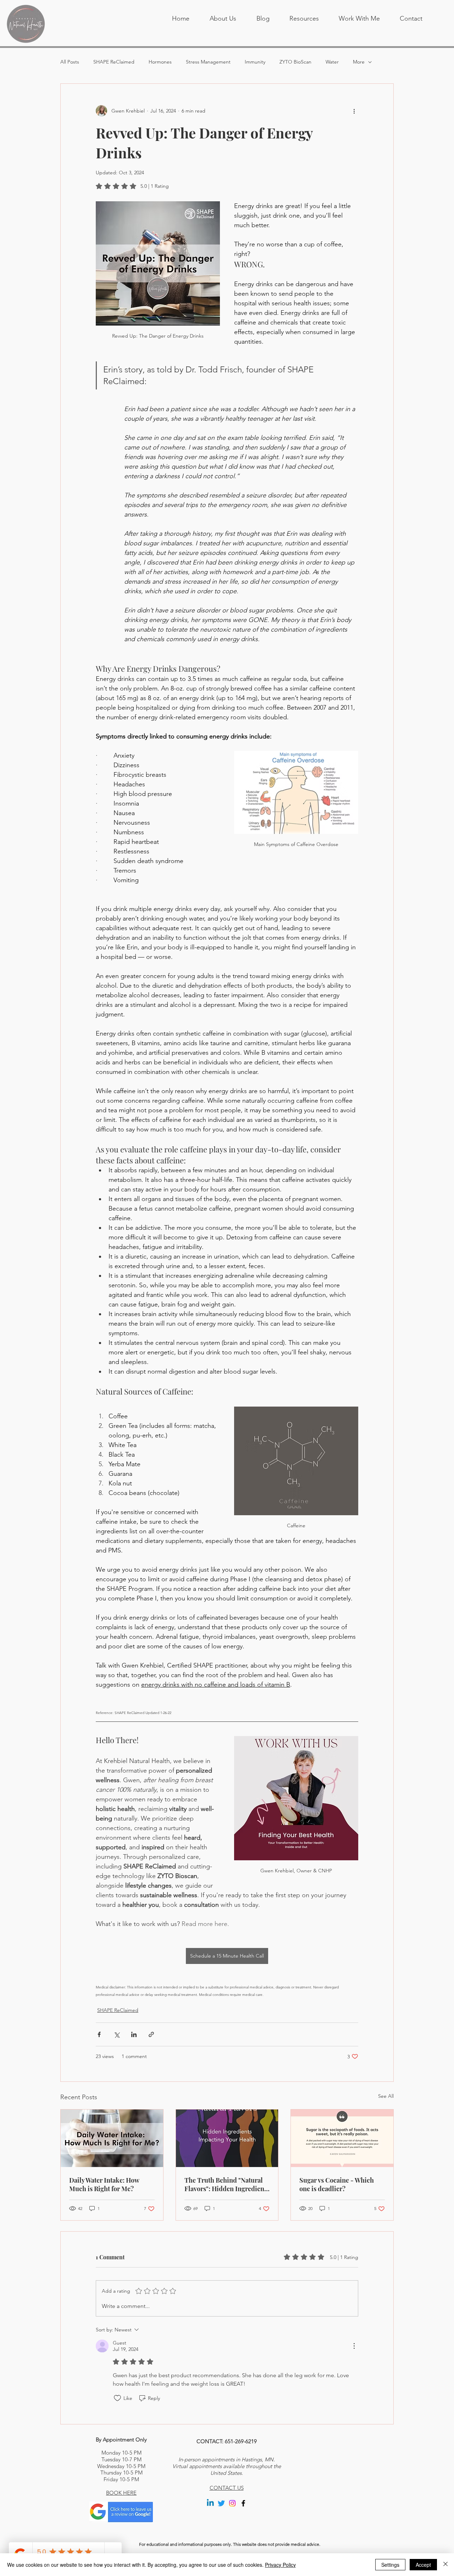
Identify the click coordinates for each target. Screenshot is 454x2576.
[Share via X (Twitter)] (117, 2034)
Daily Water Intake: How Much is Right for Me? (104, 2184)
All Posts (70, 62)
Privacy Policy (280, 2565)
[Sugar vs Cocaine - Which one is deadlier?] (342, 2138)
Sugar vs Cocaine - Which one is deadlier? (337, 2184)
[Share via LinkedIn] (134, 2034)
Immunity (255, 62)
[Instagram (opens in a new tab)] (232, 2503)
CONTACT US (227, 2488)
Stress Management (208, 62)
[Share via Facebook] (99, 2034)
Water (332, 62)
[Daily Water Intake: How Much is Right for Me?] (112, 2138)
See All (386, 2096)
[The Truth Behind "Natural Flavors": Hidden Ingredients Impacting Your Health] (227, 2138)
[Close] (445, 2565)
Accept (423, 2565)
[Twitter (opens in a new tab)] (221, 2503)
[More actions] (354, 111)
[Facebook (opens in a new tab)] (243, 2503)
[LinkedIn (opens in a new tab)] (210, 2503)
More (359, 62)
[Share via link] (151, 2034)
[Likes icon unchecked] (117, 2398)
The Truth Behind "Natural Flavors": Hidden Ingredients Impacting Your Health (227, 2184)
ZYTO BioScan (295, 62)
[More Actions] (354, 2346)
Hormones (160, 62)
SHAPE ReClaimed (114, 62)
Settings (390, 2565)
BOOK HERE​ (121, 2493)
